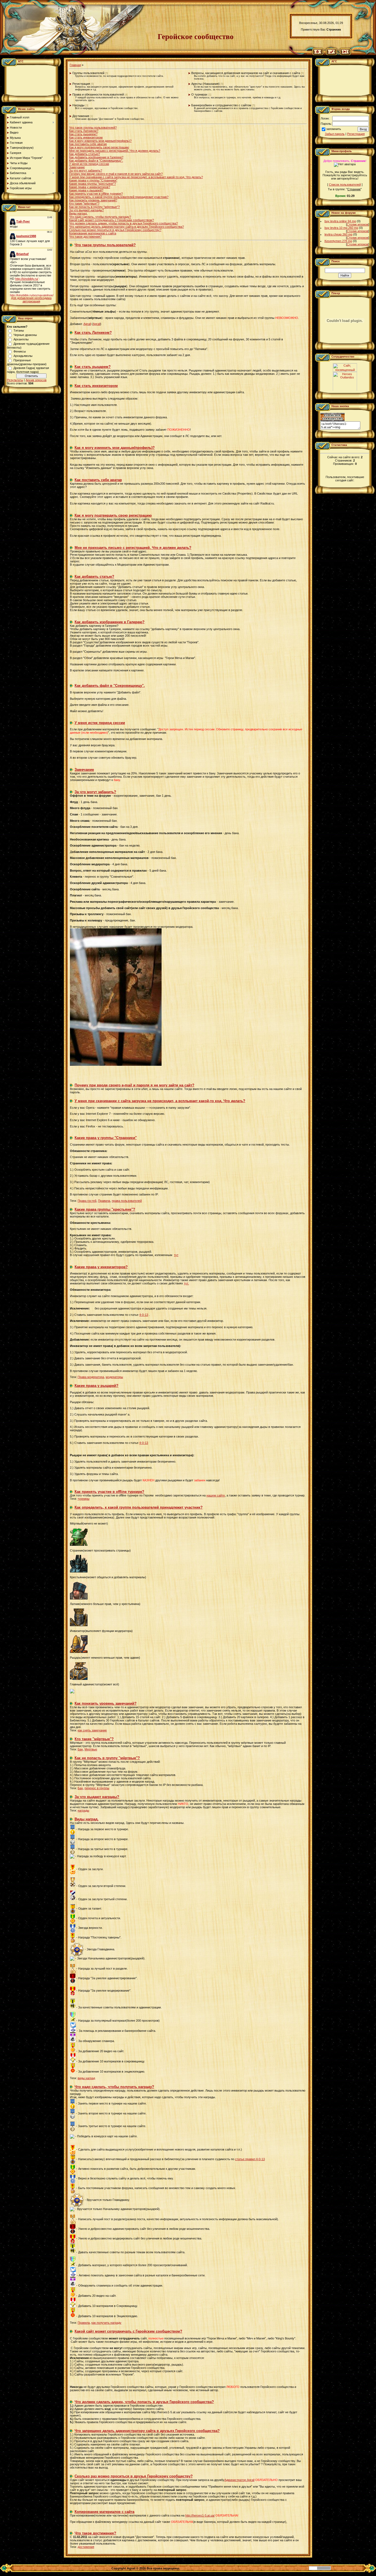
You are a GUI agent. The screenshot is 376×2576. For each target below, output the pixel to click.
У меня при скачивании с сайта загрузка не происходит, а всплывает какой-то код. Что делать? (136, 177)
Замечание (77, 167)
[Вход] (345, 54)
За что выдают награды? (86, 210)
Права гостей (87, 1201)
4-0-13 (144, 1315)
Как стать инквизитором (86, 137)
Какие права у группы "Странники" (93, 180)
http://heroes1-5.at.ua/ (200, 2515)
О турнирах (199, 94)
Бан (80, 1749)
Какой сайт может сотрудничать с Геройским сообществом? (111, 220)
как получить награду (106, 2323)
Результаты (15, 380)
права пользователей (127, 1201)
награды (83, 1810)
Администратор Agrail (239, 2480)
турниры (84, 1499)
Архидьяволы (23, 356)
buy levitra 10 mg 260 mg (341, 228)
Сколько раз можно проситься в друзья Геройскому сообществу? (115, 230)
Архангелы (21, 339)
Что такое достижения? (85, 237)
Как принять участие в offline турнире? (96, 194)
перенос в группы (97, 1788)
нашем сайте (216, 1495)
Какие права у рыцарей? (86, 190)
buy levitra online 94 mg (340, 221)
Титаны (19, 330)
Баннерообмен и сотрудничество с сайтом (221, 105)
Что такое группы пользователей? (93, 128)
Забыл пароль (335, 134)
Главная (75, 65)
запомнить (334, 129)
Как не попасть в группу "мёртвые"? (94, 207)
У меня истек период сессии (89, 164)
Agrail (87, 324)
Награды (78, 105)
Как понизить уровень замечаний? (93, 200)
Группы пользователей (88, 73)
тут (176, 1255)
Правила (104, 1201)
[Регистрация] (332, 54)
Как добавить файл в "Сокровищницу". (96, 161)
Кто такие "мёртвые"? (84, 204)
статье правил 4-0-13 (250, 2159)
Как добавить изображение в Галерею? (96, 157)
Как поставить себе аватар (88, 144)
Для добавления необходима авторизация (31, 300)
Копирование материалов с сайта (93, 233)
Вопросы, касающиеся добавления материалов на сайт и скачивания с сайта (246, 73)
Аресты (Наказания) (205, 84)
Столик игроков (358, 224)
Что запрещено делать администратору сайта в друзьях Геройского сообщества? (126, 227)
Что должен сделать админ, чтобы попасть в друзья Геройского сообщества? (123, 223)
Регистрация (81, 84)
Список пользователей (345, 185)
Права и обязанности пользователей (98, 94)
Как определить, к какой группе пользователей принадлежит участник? (119, 197)
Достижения (81, 116)
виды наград (86, 2078)
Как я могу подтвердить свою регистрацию (99, 147)
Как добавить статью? (85, 154)
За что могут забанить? (86, 170)
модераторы (114, 1377)
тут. (186, 1283)
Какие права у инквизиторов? (90, 187)
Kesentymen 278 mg (338, 241)
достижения (86, 2547)
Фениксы (20, 351)
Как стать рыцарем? (83, 134)
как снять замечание (92, 1730)
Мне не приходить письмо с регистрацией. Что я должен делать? (115, 151)
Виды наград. (78, 213)
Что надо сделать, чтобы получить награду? (100, 217)
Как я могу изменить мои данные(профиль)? (100, 141)
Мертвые (91, 1749)
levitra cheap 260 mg (338, 234)
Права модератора (91, 1377)
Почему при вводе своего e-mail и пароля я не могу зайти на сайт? (116, 174)
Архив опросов (36, 380)
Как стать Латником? (84, 131)
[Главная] (318, 54)
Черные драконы (25, 335)
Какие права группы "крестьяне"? (92, 184)
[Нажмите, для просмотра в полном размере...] (116, 1065)
